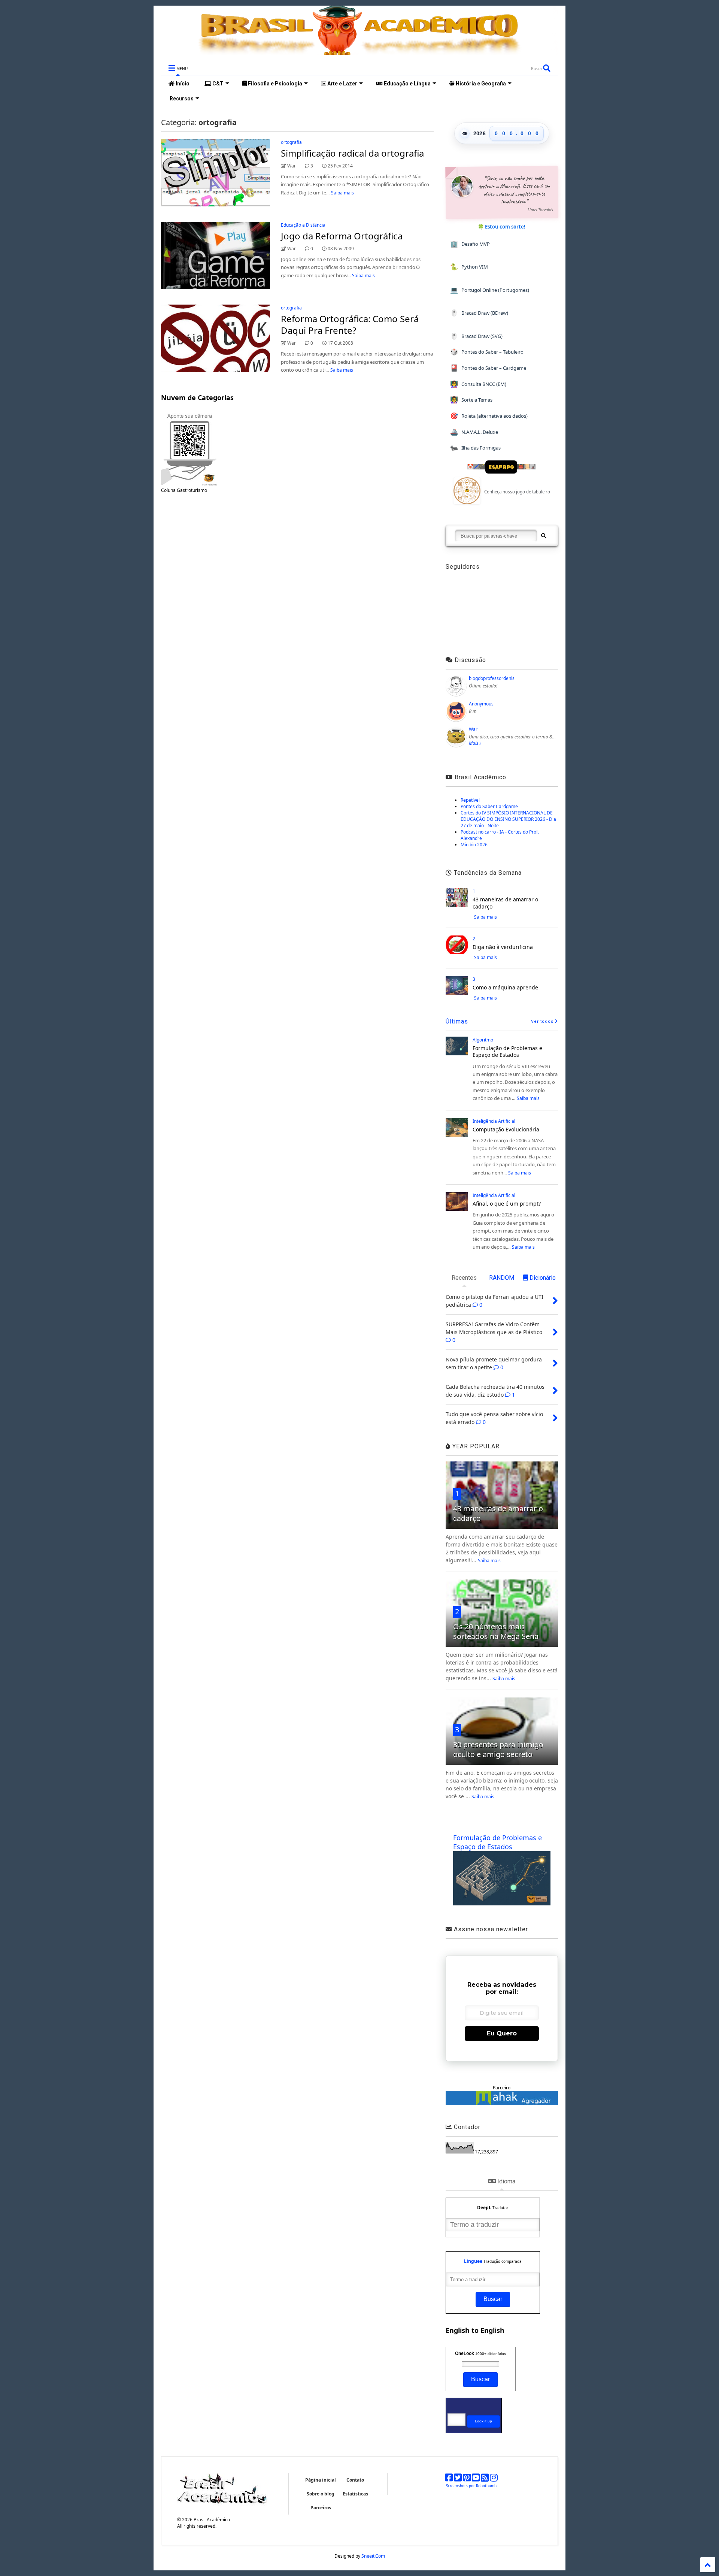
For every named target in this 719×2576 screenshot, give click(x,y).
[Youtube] (476, 2479)
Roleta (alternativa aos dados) (489, 416)
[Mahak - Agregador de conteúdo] (502, 2103)
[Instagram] (494, 2479)
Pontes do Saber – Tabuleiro (487, 352)
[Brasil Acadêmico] (359, 51)
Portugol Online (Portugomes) (490, 290)
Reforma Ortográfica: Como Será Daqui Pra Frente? (350, 324)
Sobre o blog (321, 2494)
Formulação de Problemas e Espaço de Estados (507, 1051)
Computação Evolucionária (506, 1129)
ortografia (291, 142)
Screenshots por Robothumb (471, 2486)
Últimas (457, 1021)
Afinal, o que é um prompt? (507, 1204)
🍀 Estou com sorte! (502, 227)
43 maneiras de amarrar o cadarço (505, 903)
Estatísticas (355, 2494)
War (473, 729)
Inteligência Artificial (494, 1121)
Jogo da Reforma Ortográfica (342, 236)
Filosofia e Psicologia (274, 84)
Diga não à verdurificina (503, 947)
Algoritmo (483, 1040)
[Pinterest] (467, 2479)
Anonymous (481, 704)
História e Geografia (480, 84)
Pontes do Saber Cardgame (489, 806)
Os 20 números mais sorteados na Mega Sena (496, 1631)
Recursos (181, 99)
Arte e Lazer (342, 84)
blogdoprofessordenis (492, 678)
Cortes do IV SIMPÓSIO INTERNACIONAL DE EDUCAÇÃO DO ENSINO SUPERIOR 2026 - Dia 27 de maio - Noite (508, 819)
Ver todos (543, 1021)
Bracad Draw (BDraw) (479, 313)
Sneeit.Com (373, 2556)
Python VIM (469, 267)
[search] (543, 536)
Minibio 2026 (474, 845)
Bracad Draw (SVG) (476, 336)
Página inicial (321, 2480)
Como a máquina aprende (505, 987)
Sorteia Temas (471, 400)
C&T (217, 84)
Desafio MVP (470, 244)
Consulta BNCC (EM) (478, 384)
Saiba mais (342, 193)
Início (182, 84)
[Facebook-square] (449, 2479)
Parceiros (321, 2508)
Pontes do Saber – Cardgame (488, 368)
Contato (355, 2480)
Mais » (475, 743)
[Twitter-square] (458, 2479)
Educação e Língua (407, 84)
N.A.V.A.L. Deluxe (474, 432)
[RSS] (485, 2479)
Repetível (470, 800)
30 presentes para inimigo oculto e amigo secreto (498, 1749)
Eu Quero (502, 2033)
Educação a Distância (303, 225)
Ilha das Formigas (475, 448)
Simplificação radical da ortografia (352, 153)
